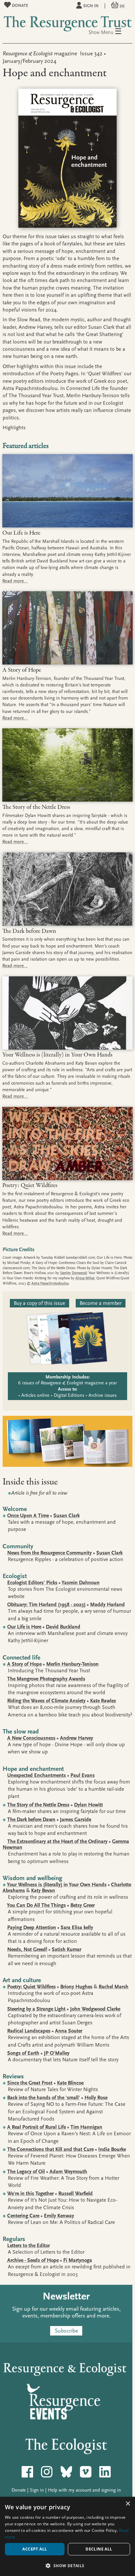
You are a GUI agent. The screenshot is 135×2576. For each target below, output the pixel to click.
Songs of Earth (23, 2053)
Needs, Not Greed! (27, 1949)
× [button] (128, 2504)
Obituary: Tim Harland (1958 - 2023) (46, 1605)
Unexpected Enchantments (37, 1775)
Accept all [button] (35, 2549)
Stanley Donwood (73, 1273)
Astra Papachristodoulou (50, 1283)
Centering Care (23, 2216)
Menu (111, 32)
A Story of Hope (24, 1664)
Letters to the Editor (29, 2246)
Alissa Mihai (85, 1278)
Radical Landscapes (29, 2031)
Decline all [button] (99, 2549)
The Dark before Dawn (31, 1820)
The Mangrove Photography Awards (46, 1679)
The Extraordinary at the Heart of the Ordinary (57, 1841)
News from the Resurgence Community (49, 1553)
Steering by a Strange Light (36, 2009)
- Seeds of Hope (33, 2260)
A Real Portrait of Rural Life (37, 2127)
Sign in (91, 6)
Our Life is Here (24, 1627)
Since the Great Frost (30, 2083)
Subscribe (66, 2331)
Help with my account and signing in (84, 2490)
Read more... (15, 581)
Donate (19, 5)
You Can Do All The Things (36, 1905)
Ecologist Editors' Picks (32, 1583)
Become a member (101, 1303)
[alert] (67, 2536)
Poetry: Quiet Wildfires (31, 1987)
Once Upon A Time (28, 1516)
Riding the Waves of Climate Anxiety (46, 1701)
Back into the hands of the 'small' (44, 2098)
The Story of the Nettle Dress (38, 1805)
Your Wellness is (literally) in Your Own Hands (57, 1885)
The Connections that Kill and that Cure (50, 2149)
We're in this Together (30, 2194)
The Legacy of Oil (26, 2172)
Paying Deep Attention (32, 1928)
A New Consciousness (31, 1738)
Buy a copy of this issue (39, 1303)
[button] (67, 2565)
